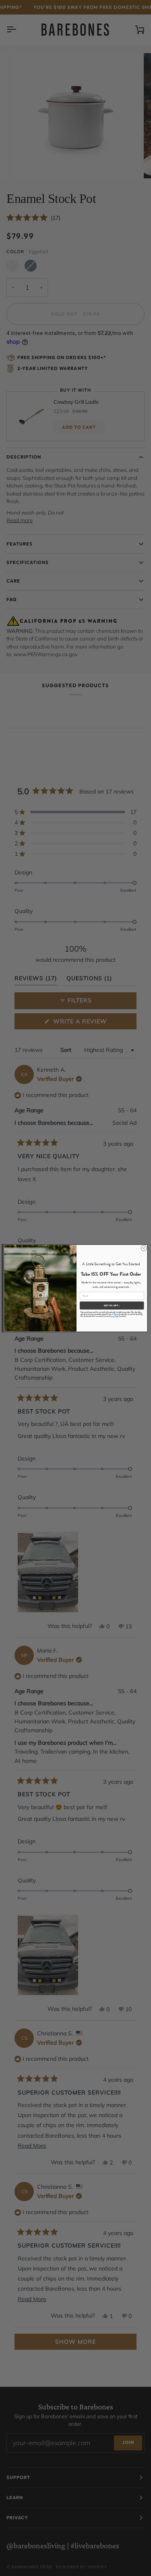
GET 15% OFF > (112, 1305)
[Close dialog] (144, 1248)
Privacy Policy (114, 1316)
